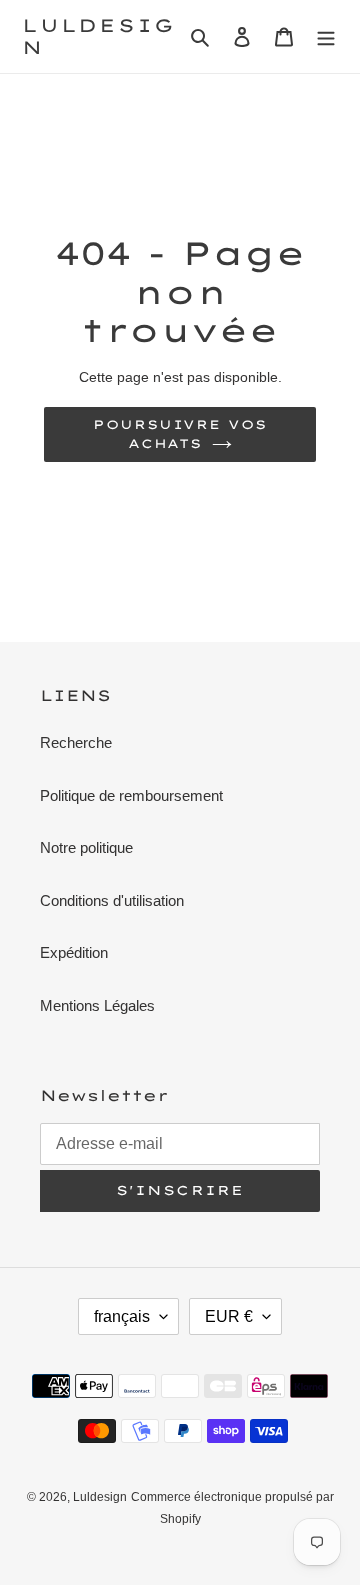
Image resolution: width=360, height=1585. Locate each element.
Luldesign (98, 36)
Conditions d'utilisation (112, 900)
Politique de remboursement (131, 795)
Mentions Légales (97, 1005)
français (122, 1316)
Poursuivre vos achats (180, 433)
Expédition (74, 952)
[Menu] (326, 36)
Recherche (76, 742)
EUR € (229, 1316)
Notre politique (86, 847)
